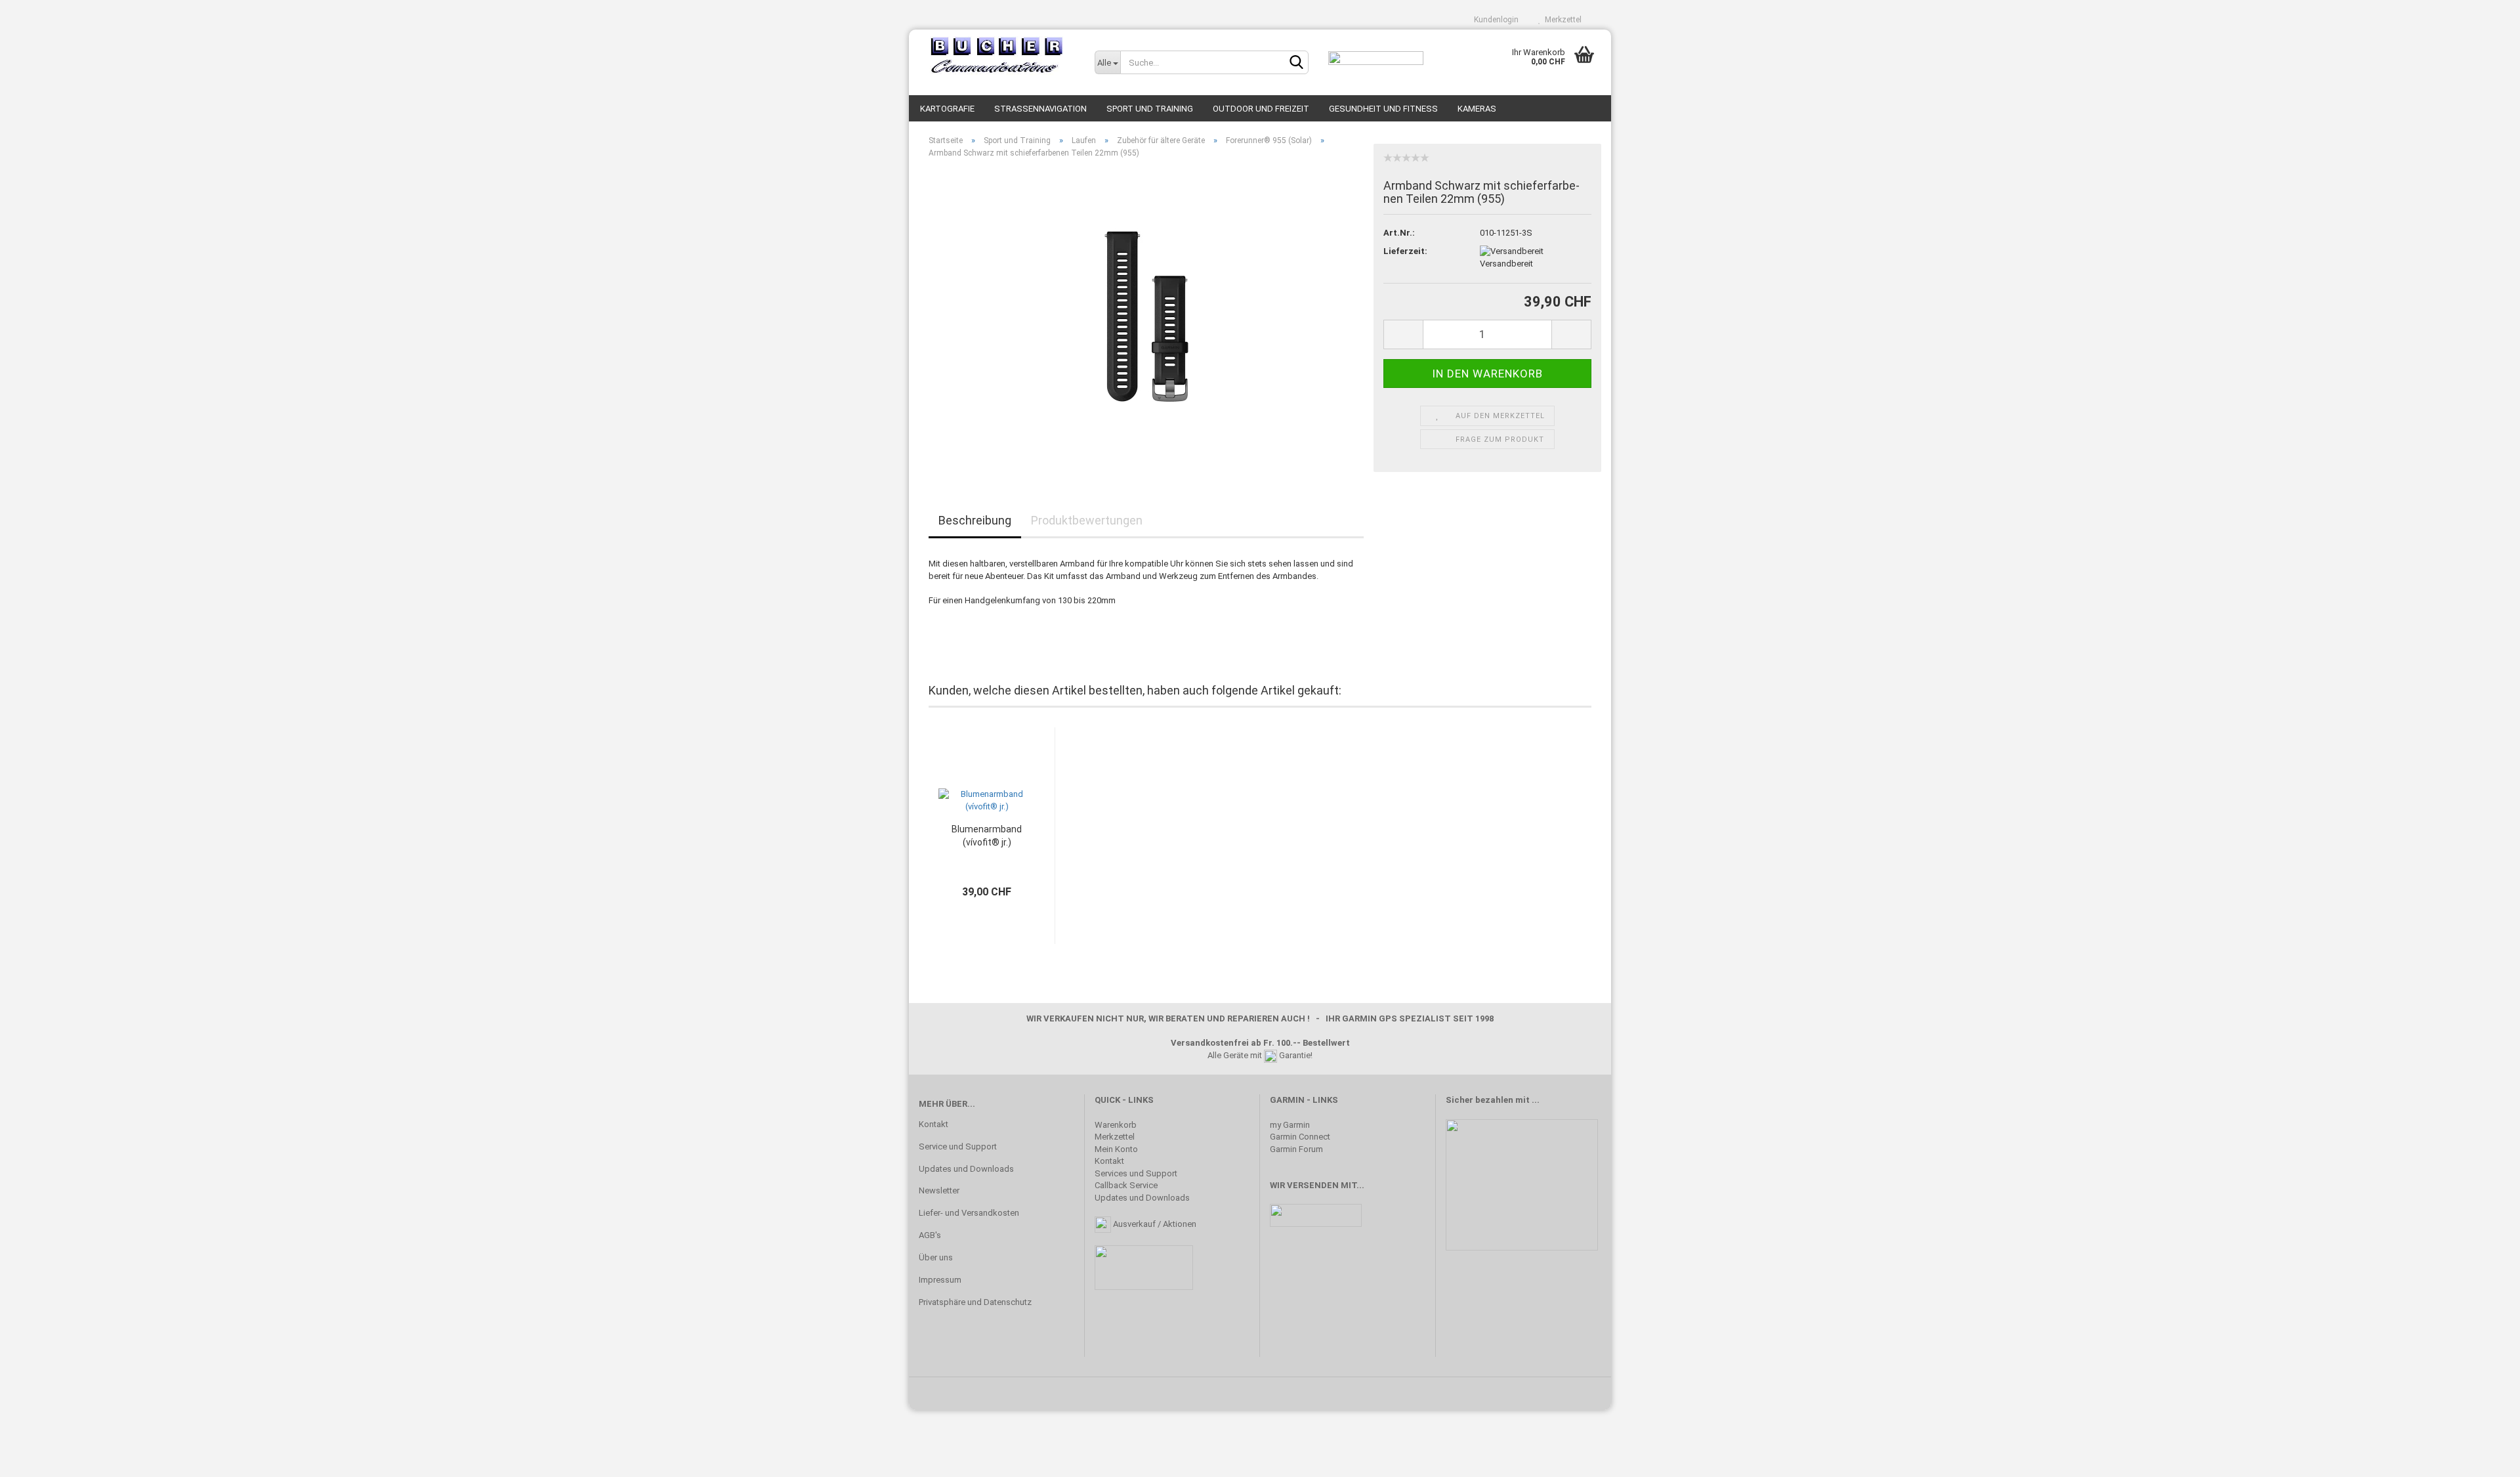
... (1536, 1100)
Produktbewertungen (1087, 520)
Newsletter (939, 1190)
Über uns (936, 1257)
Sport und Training (1150, 109)
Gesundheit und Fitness (1383, 109)
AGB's (930, 1235)
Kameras (1477, 109)
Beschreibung (975, 520)
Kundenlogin (1494, 20)
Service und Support (958, 1146)
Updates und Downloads (966, 1169)
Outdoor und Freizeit (1261, 109)
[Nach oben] (2484, 1457)
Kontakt (934, 1124)
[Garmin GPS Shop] (997, 56)
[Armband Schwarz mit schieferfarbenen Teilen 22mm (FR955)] (1146, 316)
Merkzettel (1561, 20)
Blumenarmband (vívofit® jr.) (987, 836)
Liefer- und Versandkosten (969, 1213)
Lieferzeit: (1405, 251)
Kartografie (947, 109)
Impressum (940, 1280)
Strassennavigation (1040, 109)
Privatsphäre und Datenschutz (975, 1302)
